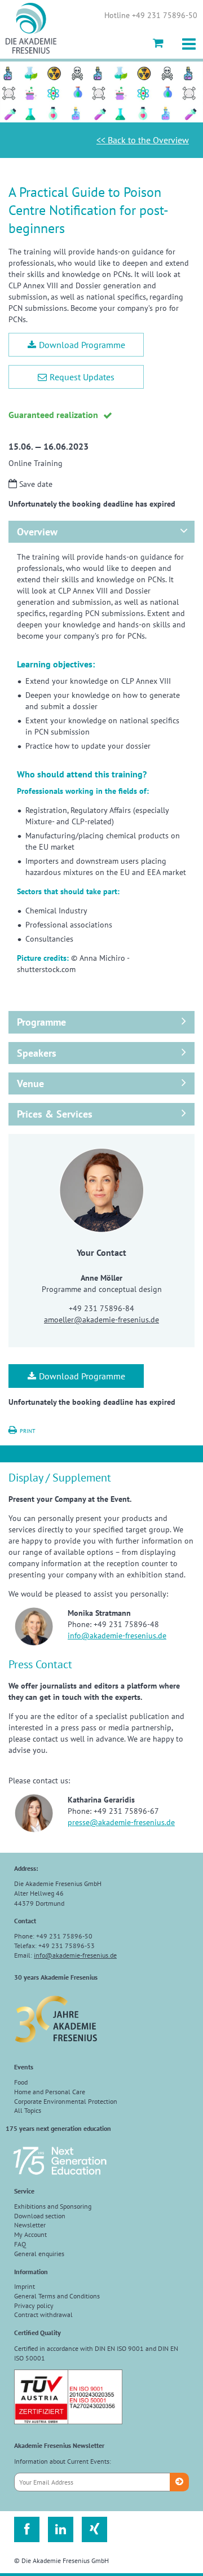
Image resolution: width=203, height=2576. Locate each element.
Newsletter (30, 2225)
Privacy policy (34, 2305)
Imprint (25, 2286)
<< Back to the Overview (143, 140)
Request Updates (82, 377)
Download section (40, 2216)
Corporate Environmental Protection (66, 2101)
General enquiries (39, 2254)
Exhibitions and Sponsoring (53, 2206)
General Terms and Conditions (57, 2296)
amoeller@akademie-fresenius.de (101, 1320)
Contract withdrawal (43, 2315)
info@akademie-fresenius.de (117, 1636)
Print (28, 1431)
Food (21, 2082)
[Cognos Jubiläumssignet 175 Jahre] (60, 2180)
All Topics (28, 2110)
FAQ (20, 2244)
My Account (30, 2234)
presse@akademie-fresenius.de (121, 1822)
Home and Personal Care (50, 2092)
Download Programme (82, 345)
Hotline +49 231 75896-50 (151, 16)
